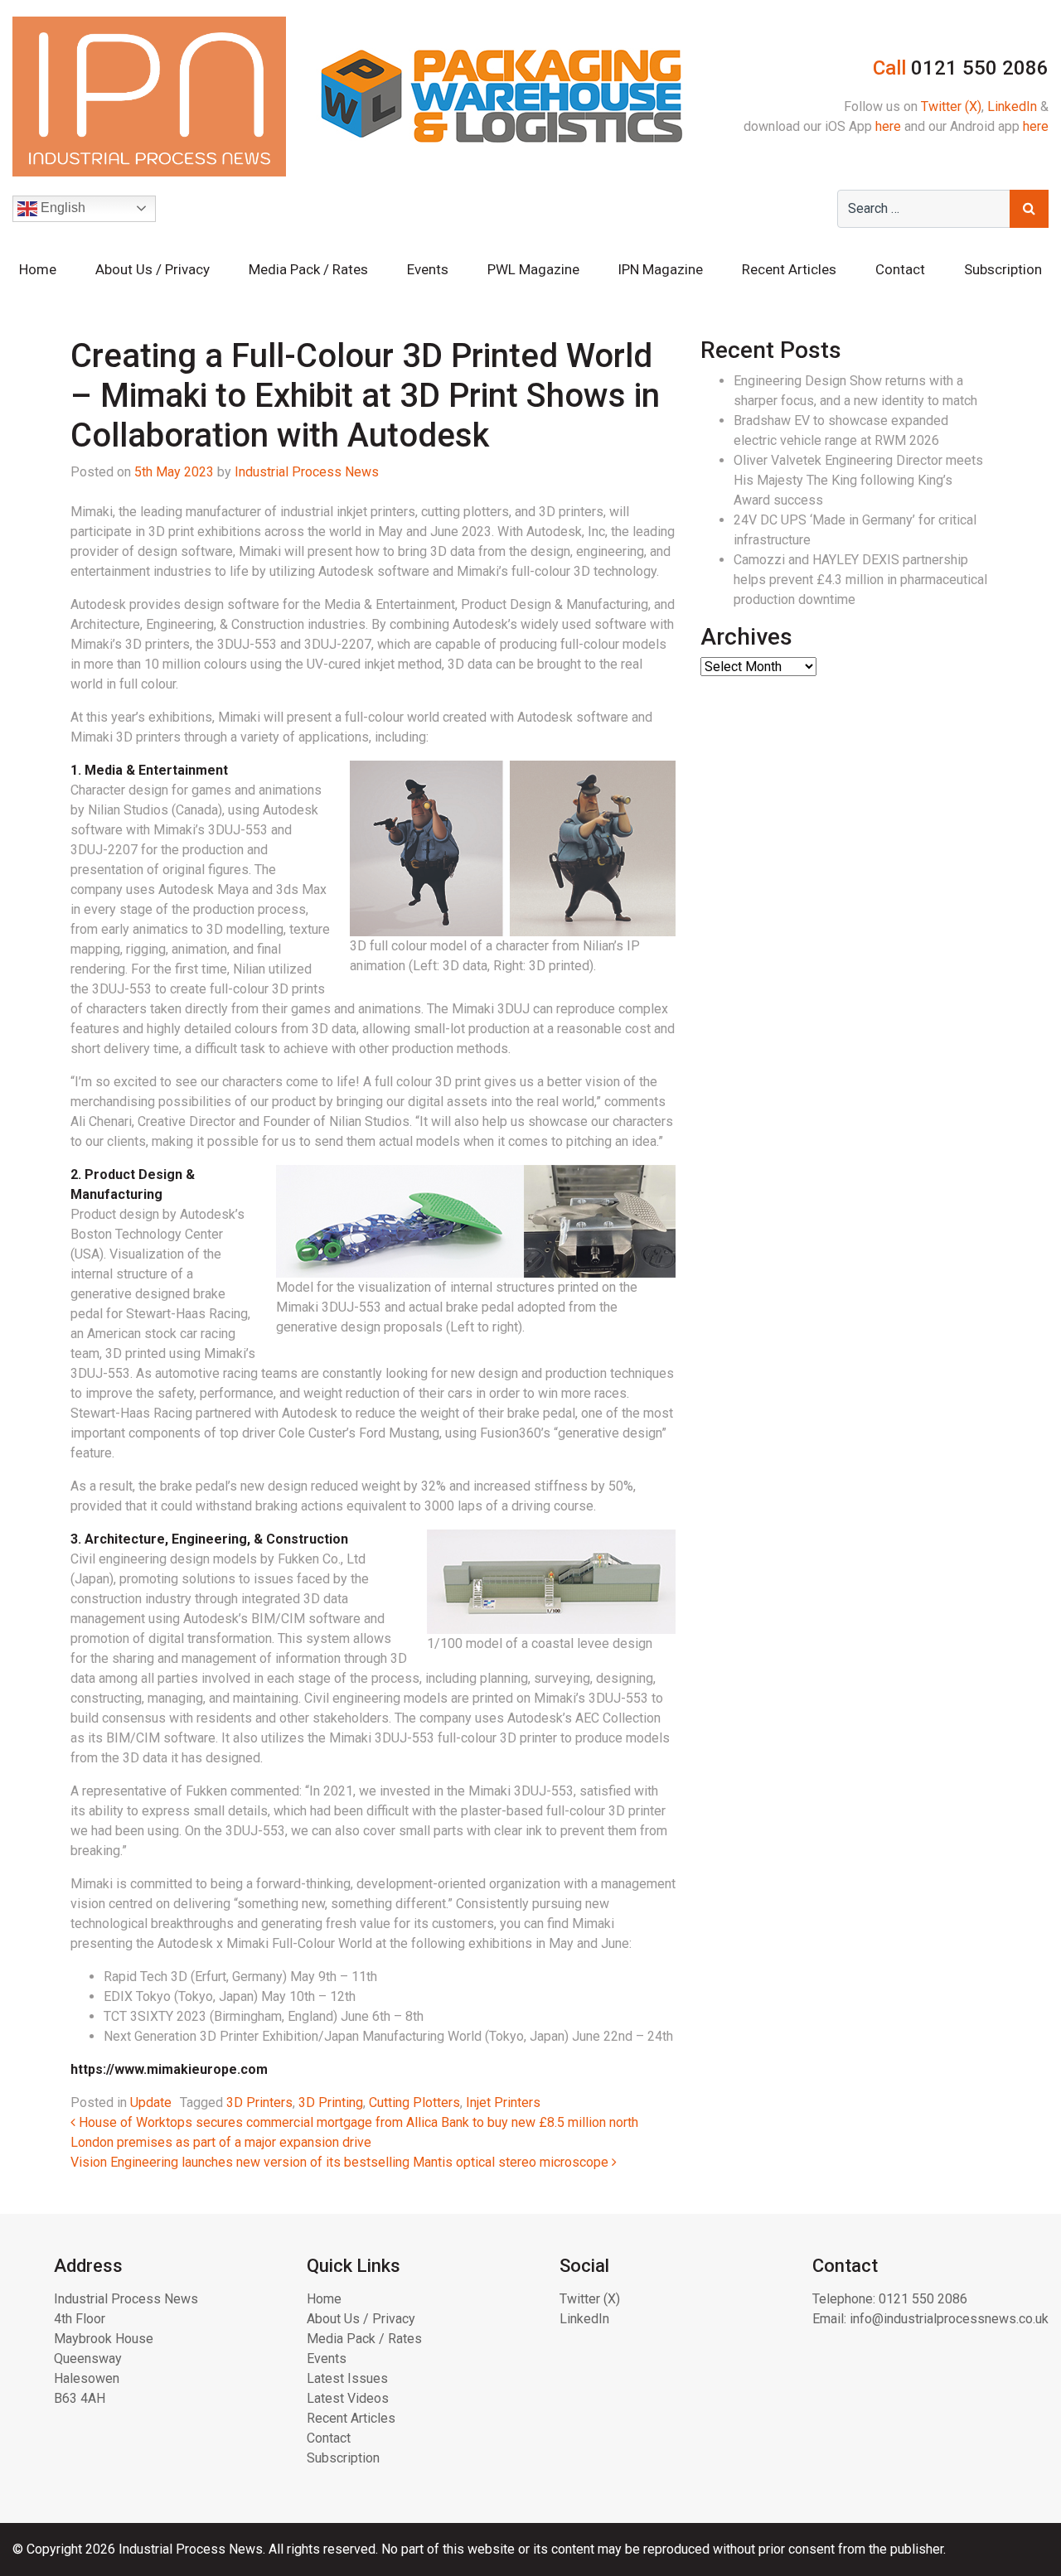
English (61, 208)
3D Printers (259, 2102)
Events (428, 269)
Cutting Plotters (414, 2102)
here (888, 126)
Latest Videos (348, 2398)
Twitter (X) (951, 106)
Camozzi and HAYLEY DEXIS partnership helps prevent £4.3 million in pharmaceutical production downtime (860, 580)
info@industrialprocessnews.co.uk (949, 2319)
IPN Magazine (660, 269)
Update (151, 2102)
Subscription (1003, 269)
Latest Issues (347, 2378)
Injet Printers (503, 2102)
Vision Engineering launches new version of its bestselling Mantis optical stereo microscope (341, 2162)
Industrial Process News (307, 472)
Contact (900, 269)
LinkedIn (1012, 106)
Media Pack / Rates (308, 269)
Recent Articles (789, 269)
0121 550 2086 (923, 2299)
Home (38, 269)
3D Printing (331, 2102)
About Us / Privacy (153, 269)
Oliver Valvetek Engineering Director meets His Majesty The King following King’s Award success (858, 480)
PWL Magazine (533, 269)
